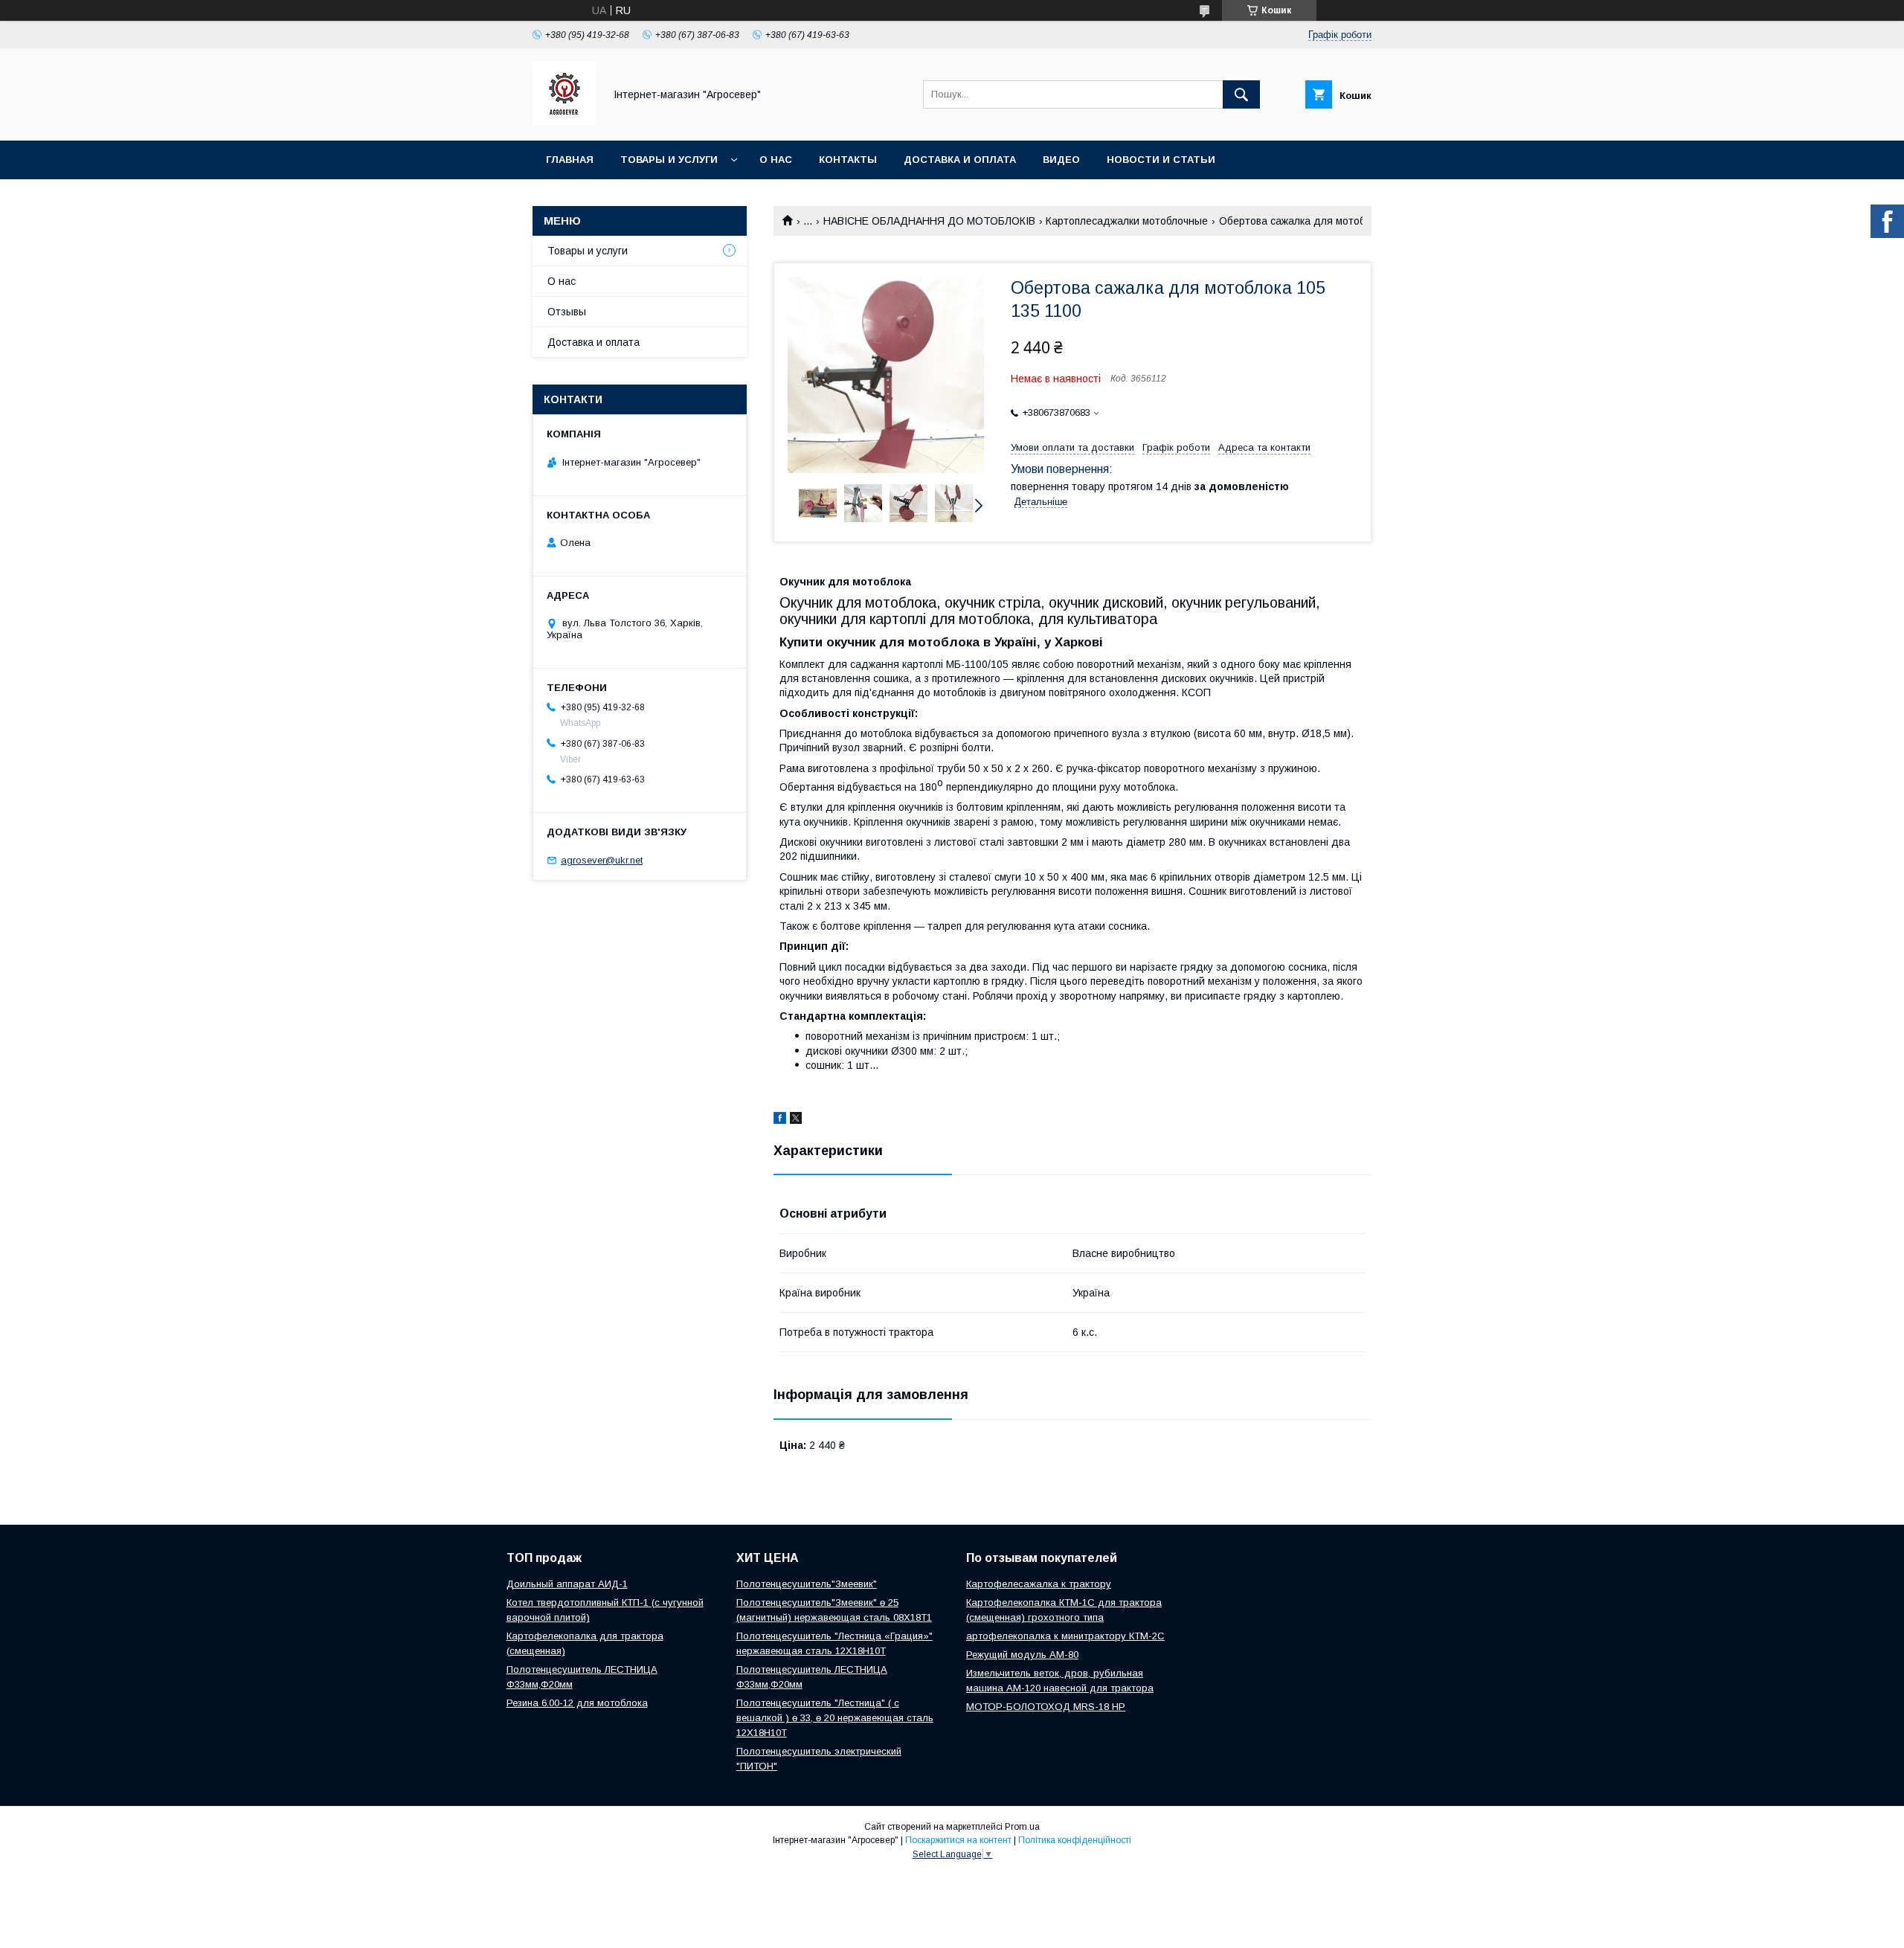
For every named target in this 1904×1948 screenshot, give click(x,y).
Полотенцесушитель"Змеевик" (807, 1584)
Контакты (848, 160)
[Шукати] (1241, 94)
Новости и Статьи (1161, 160)
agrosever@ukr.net (602, 860)
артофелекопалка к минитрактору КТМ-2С (1065, 1636)
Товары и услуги (669, 160)
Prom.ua (1022, 1827)
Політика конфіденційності (1075, 1840)
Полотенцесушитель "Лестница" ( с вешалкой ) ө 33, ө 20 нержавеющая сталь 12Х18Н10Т (835, 1718)
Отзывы (567, 312)
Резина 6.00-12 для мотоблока (577, 1703)
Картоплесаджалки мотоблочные (1127, 221)
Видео (1061, 160)
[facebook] (780, 1120)
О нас (776, 160)
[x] (796, 1120)
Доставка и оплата (960, 160)
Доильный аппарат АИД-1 (567, 1584)
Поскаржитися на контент (958, 1840)
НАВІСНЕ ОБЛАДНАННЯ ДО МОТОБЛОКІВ (929, 221)
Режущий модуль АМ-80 (1022, 1655)
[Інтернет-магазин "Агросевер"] (564, 121)
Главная (570, 160)
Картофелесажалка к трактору (1039, 1584)
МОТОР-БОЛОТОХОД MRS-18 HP (1046, 1707)
